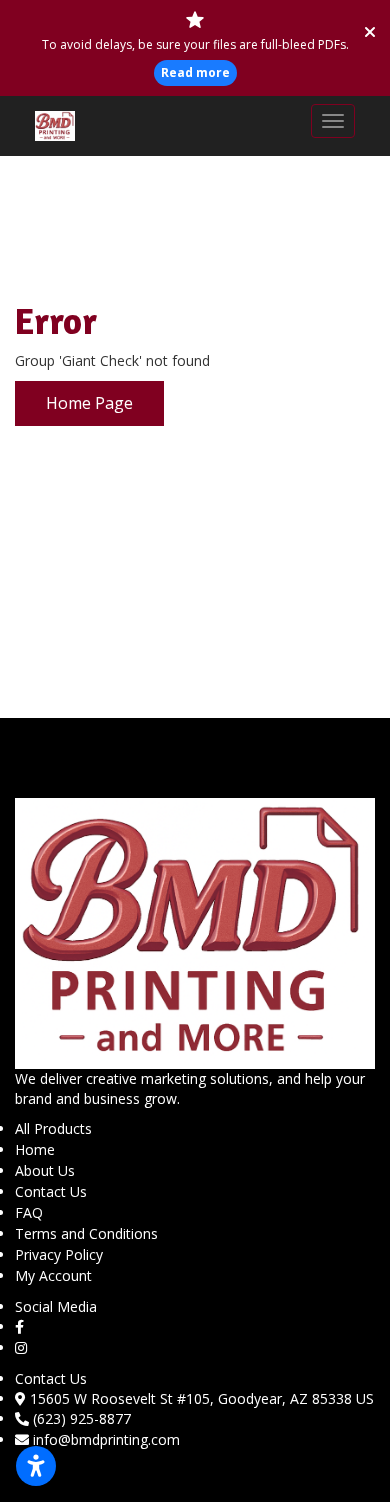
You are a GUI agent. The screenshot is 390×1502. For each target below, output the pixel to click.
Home (35, 1149)
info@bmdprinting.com (106, 1439)
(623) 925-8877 (82, 1418)
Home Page (89, 403)
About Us (45, 1170)
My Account (53, 1275)
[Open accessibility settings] (36, 1466)
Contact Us (51, 1191)
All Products (53, 1128)
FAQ (29, 1212)
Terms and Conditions (86, 1233)
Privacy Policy (59, 1254)
